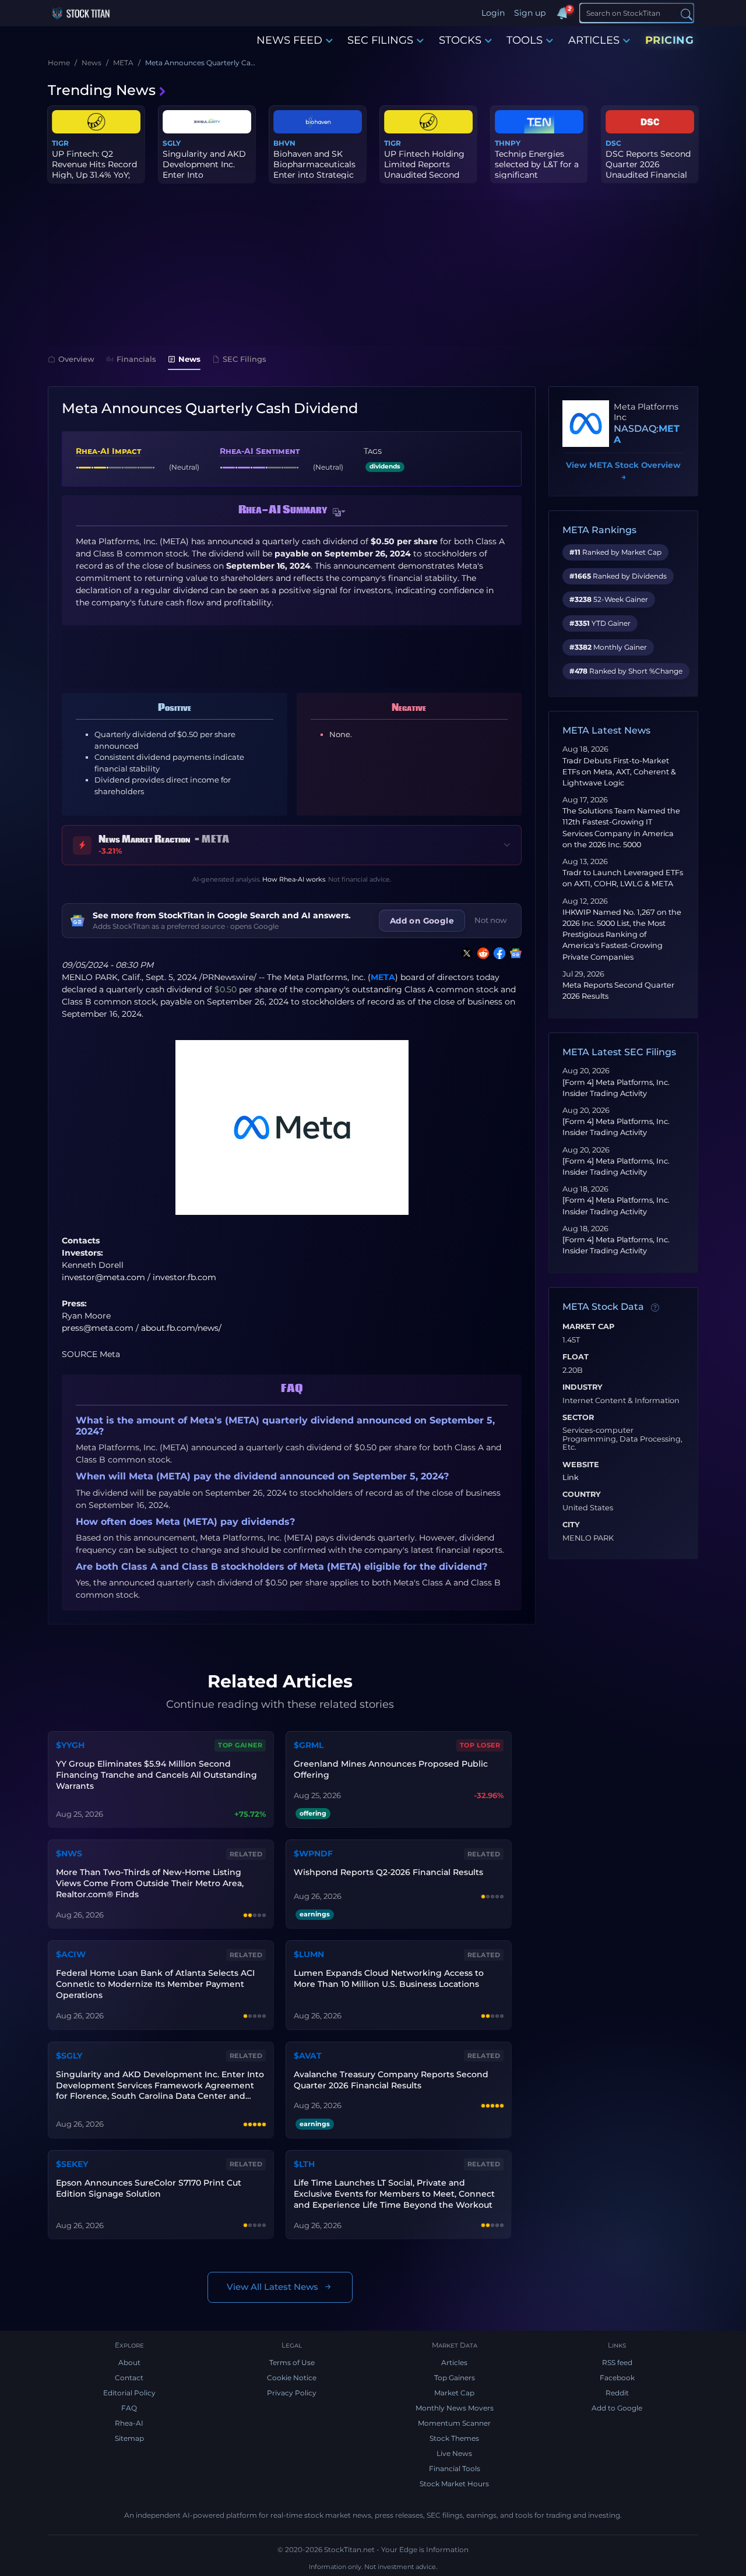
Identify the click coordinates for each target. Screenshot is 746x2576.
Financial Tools (455, 2468)
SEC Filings (244, 359)
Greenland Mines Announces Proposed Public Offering (391, 1769)
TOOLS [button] (525, 40)
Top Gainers (455, 2378)
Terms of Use (292, 2362)
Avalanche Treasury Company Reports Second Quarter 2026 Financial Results (391, 2080)
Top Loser (480, 1745)
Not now (491, 920)
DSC (613, 143)
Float (576, 1357)
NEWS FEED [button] (289, 40)
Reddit (617, 2393)
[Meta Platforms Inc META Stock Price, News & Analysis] (586, 424)
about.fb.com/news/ (181, 1328)
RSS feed (617, 2362)
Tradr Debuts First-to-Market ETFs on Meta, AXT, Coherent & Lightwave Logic (619, 772)
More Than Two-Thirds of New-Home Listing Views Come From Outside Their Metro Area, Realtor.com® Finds (150, 1883)
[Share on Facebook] (497, 953)
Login (493, 13)
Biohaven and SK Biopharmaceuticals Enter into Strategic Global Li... (314, 170)
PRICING (670, 40)
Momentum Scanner (454, 2423)
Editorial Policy (129, 2393)
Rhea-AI (129, 2423)
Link (571, 1478)
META (383, 977)
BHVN (284, 143)
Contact (129, 2378)
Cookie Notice (292, 2378)
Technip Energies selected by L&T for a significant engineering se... (537, 170)
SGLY (172, 143)
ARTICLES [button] (594, 40)
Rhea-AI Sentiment (260, 451)
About (129, 2362)
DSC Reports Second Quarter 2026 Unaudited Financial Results (648, 170)
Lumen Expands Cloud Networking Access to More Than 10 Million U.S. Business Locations (389, 1978)
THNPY (508, 143)
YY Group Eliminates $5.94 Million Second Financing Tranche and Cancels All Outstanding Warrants (156, 1775)
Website (581, 1465)
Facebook (617, 2378)
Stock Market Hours (454, 2484)
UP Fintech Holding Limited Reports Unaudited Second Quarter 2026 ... (424, 170)
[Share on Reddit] (481, 953)
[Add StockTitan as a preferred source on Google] (513, 953)
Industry (583, 1387)
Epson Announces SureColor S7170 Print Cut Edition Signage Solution (149, 2188)
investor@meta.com (103, 1277)
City (571, 1525)
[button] (339, 512)
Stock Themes (454, 2438)
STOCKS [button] (460, 40)
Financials (136, 359)
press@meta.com (98, 1328)
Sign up (530, 13)
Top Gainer (240, 1745)
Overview (76, 359)
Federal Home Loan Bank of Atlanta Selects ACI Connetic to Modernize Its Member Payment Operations (155, 1984)
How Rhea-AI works (294, 879)
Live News (454, 2453)
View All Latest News (272, 2287)
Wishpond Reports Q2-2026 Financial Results (388, 1872)
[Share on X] (465, 953)
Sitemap (129, 2438)
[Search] (687, 14)
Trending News (102, 90)
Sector (578, 1418)
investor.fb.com (184, 1277)
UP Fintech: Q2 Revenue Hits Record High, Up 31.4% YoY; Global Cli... (94, 170)
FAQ (129, 2408)
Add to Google (617, 2408)
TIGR (60, 143)
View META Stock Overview (623, 471)
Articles (454, 2362)
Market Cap (588, 1327)
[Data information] (655, 1308)
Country (582, 1495)
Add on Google (422, 921)
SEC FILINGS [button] (380, 40)
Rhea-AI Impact (108, 451)
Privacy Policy (292, 2393)
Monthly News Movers (455, 2408)
